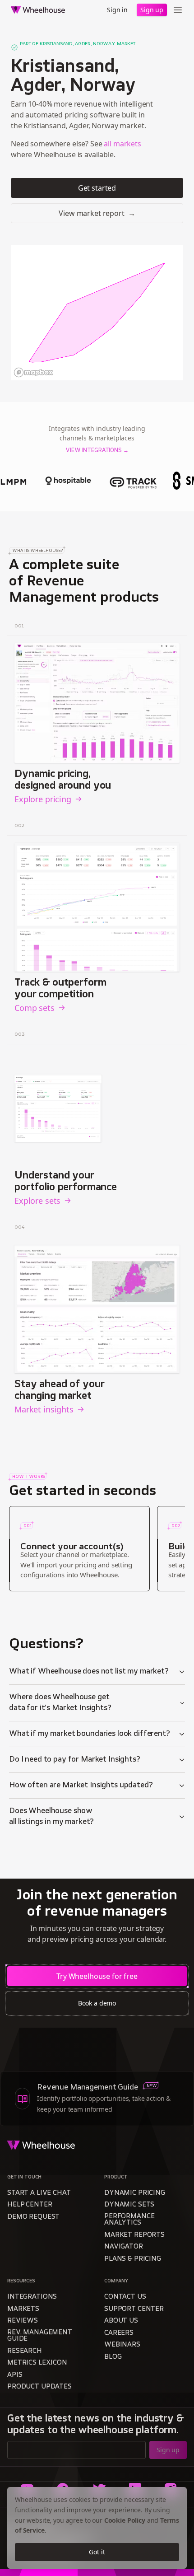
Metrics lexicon (37, 2363)
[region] (97, 313)
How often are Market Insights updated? (81, 1786)
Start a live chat (39, 2193)
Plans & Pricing (133, 2259)
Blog (113, 2357)
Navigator (124, 2247)
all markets (122, 144)
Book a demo (97, 2003)
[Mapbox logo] (33, 372)
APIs (15, 2375)
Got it (97, 2552)
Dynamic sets (129, 2205)
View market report (97, 213)
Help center (30, 2205)
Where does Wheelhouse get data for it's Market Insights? (60, 1703)
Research (25, 2351)
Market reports (134, 2235)
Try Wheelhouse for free (97, 1976)
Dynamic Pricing (135, 2193)
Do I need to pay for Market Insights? (75, 1760)
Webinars (122, 2345)
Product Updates (39, 2387)
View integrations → (97, 451)
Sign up (152, 10)
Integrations (32, 2297)
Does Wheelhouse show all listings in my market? (51, 1817)
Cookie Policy (125, 2520)
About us (121, 2321)
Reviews (23, 2321)
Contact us (125, 2297)
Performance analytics (129, 2220)
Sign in (117, 10)
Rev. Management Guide (40, 2336)
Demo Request (33, 2217)
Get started (97, 188)
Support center (134, 2309)
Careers (119, 2333)
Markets (23, 2309)
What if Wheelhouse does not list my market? (89, 1672)
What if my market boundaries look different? (90, 1734)
